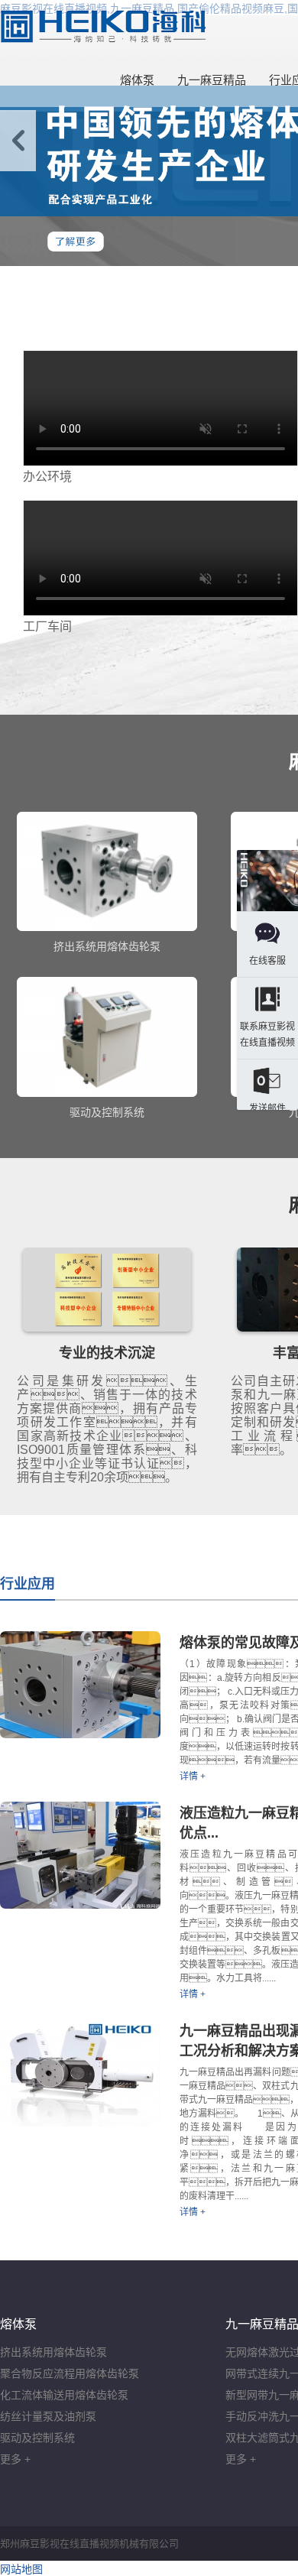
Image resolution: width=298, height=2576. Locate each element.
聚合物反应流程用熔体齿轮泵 (70, 2373)
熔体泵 (137, 80)
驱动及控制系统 (37, 2438)
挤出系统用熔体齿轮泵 (53, 2352)
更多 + (15, 2459)
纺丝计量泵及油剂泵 (48, 2416)
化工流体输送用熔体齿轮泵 (64, 2395)
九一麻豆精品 (212, 80)
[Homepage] (267, 882)
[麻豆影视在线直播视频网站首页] (103, 27)
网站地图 (21, 2569)
